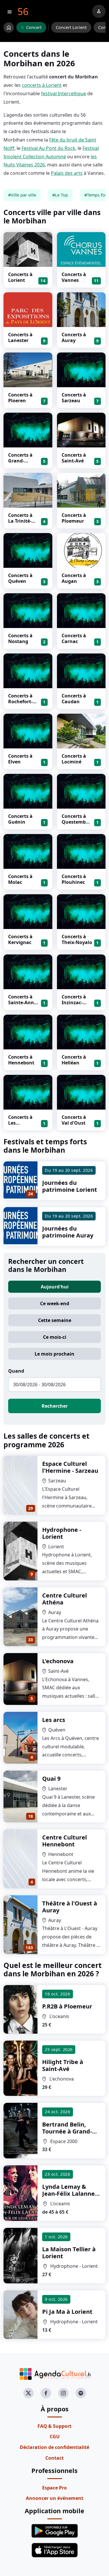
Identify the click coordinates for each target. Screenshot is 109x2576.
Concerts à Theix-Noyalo (77, 939)
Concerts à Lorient (20, 277)
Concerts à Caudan (74, 699)
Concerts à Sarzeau (74, 398)
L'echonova (58, 1661)
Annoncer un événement (55, 2498)
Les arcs (54, 1720)
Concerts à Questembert (76, 822)
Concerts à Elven (20, 759)
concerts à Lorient (42, 85)
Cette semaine (55, 1320)
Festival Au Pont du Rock (48, 148)
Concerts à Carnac (74, 638)
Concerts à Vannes (74, 277)
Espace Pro (54, 2488)
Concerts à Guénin (20, 819)
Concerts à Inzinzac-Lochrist (74, 1003)
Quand (16, 1371)
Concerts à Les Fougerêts (20, 1123)
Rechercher (55, 1406)
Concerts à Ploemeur (74, 518)
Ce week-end (55, 1303)
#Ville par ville (22, 195)
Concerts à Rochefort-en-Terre (20, 702)
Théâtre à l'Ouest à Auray (70, 1907)
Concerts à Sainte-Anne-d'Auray (23, 1003)
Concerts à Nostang (20, 638)
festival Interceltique (64, 93)
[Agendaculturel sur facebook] (46, 2393)
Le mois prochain (54, 1354)
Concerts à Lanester (20, 337)
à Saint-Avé (63, 2065)
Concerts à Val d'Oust (74, 1120)
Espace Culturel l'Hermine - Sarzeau (70, 1467)
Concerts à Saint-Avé (74, 458)
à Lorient (69, 2253)
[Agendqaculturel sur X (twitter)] (28, 2393)
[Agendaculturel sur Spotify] (81, 2393)
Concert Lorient (71, 27)
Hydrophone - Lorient (62, 1533)
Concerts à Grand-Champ (20, 461)
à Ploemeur (67, 2006)
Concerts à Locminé (74, 759)
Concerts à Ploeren (20, 398)
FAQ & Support (54, 2426)
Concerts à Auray (74, 337)
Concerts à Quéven (20, 578)
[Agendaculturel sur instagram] (63, 2393)
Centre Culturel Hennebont (65, 1841)
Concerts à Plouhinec (74, 879)
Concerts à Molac (20, 879)
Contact (54, 2458)
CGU (55, 2437)
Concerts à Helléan (74, 1060)
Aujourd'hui (55, 1287)
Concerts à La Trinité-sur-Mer (20, 521)
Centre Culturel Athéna (65, 1599)
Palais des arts (67, 173)
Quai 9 (51, 1779)
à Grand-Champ (67, 2131)
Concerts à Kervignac (20, 939)
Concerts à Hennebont (21, 1060)
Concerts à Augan (74, 578)
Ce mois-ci (55, 1337)
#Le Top (60, 195)
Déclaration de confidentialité (54, 2447)
